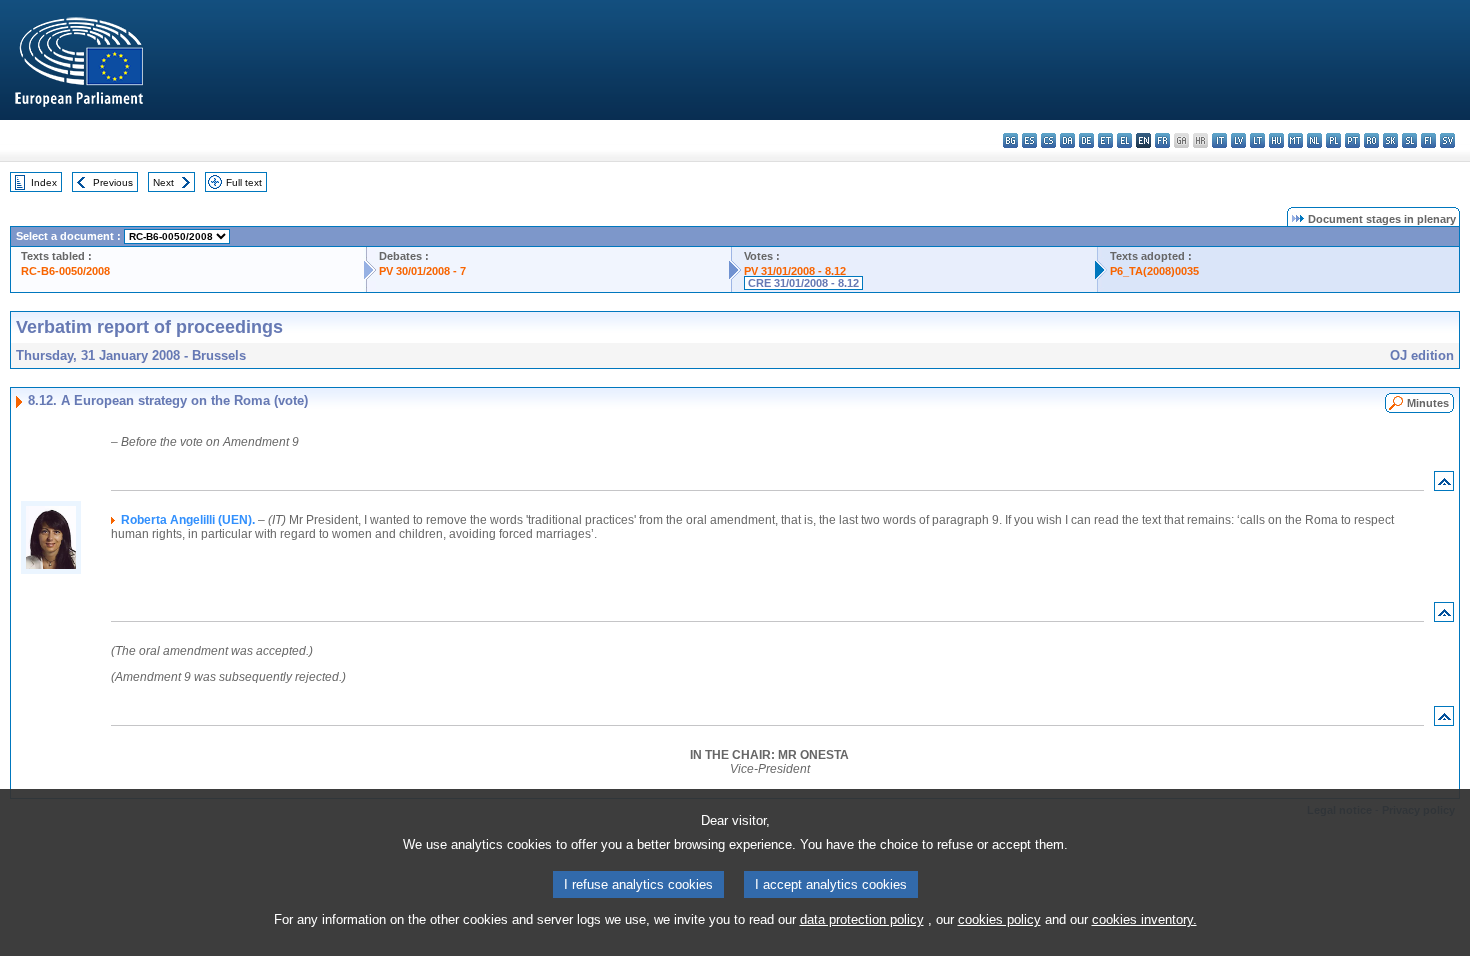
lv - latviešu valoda (1238, 140)
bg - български (1010, 140)
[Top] (1444, 485)
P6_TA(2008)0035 (1154, 271)
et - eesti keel (1105, 140)
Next (163, 182)
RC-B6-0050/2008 (65, 271)
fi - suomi (1428, 140)
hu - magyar (1276, 140)
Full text (244, 182)
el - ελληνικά (1124, 140)
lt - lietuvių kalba (1257, 140)
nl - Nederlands (1314, 140)
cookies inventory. (1144, 919)
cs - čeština (1048, 140)
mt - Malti (1295, 140)
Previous (113, 182)
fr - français (1162, 140)
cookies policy (999, 919)
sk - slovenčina (1390, 140)
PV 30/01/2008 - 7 (422, 271)
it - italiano (1219, 140)
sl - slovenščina (1409, 140)
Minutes (1428, 403)
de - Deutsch (1086, 140)
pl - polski (1333, 140)
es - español (1029, 140)
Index (44, 182)
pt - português (1352, 140)
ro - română (1371, 140)
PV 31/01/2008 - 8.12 (795, 271)
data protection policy (862, 919)
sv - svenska (1447, 140)
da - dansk (1067, 140)
